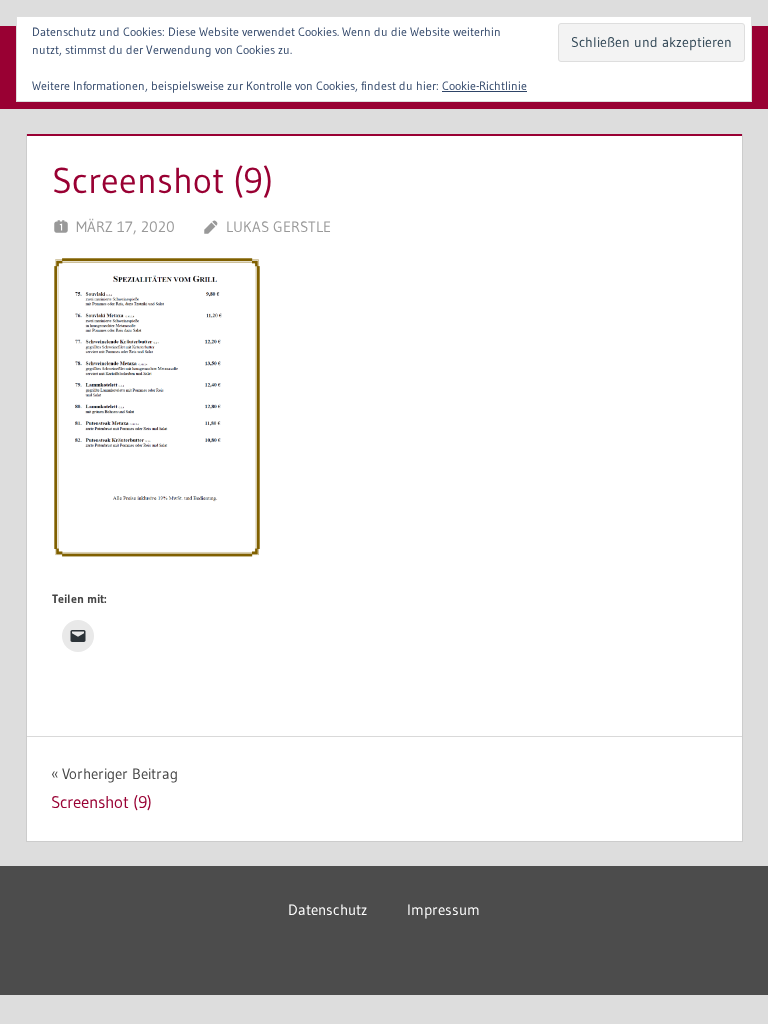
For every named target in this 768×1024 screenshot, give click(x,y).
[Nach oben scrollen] (720, 976)
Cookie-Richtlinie (484, 85)
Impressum (443, 909)
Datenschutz (327, 909)
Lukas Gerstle (278, 226)
